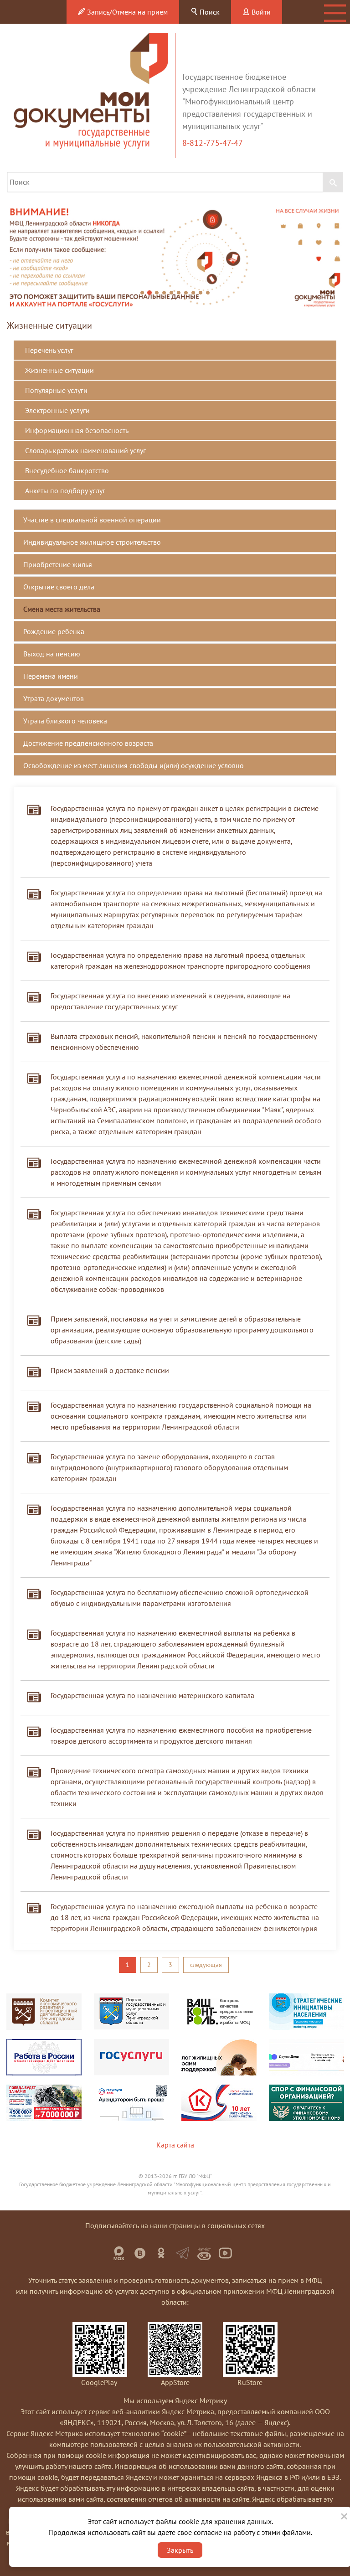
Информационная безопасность (77, 430)
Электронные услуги (57, 410)
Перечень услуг (49, 350)
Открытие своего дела (59, 587)
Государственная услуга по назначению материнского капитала (152, 1695)
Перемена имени (51, 676)
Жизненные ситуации (59, 370)
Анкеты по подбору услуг (65, 490)
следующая (206, 1965)
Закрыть (180, 2550)
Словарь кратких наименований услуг (85, 450)
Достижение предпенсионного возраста (88, 743)
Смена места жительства (62, 609)
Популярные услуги (56, 390)
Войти (260, 12)
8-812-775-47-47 (214, 143)
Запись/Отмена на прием (126, 12)
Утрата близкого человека (65, 721)
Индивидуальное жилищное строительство (92, 542)
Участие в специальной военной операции (92, 520)
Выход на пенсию (52, 654)
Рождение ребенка (54, 631)
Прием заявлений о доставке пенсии (110, 1370)
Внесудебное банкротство (67, 470)
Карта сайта (175, 2145)
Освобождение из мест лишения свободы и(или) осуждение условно (134, 765)
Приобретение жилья (58, 564)
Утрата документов (54, 698)
